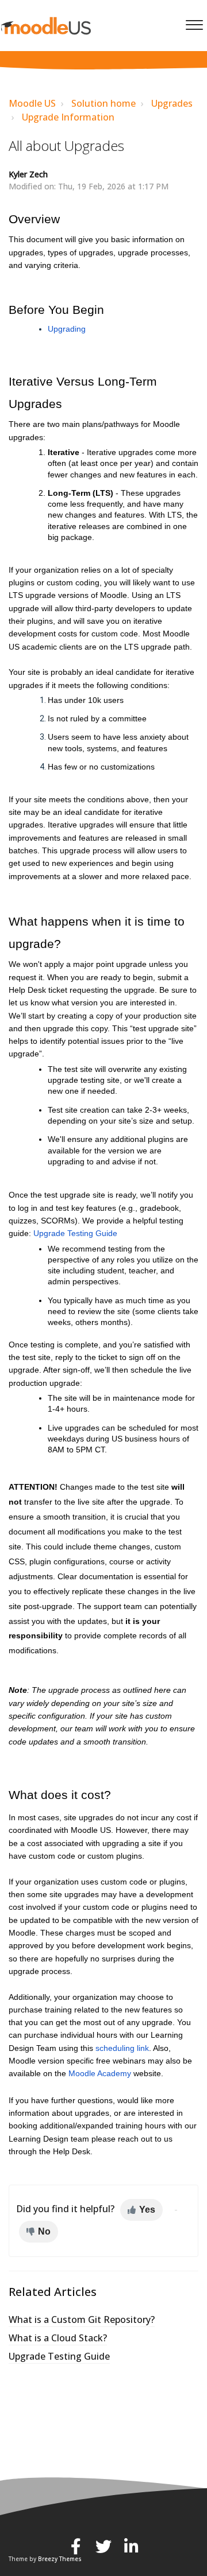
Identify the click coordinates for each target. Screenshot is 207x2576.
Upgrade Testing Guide (59, 2356)
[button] (194, 22)
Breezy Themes (60, 2559)
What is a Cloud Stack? (58, 2338)
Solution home (103, 103)
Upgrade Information (68, 117)
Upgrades (172, 103)
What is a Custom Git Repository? (82, 2319)
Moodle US (32, 103)
